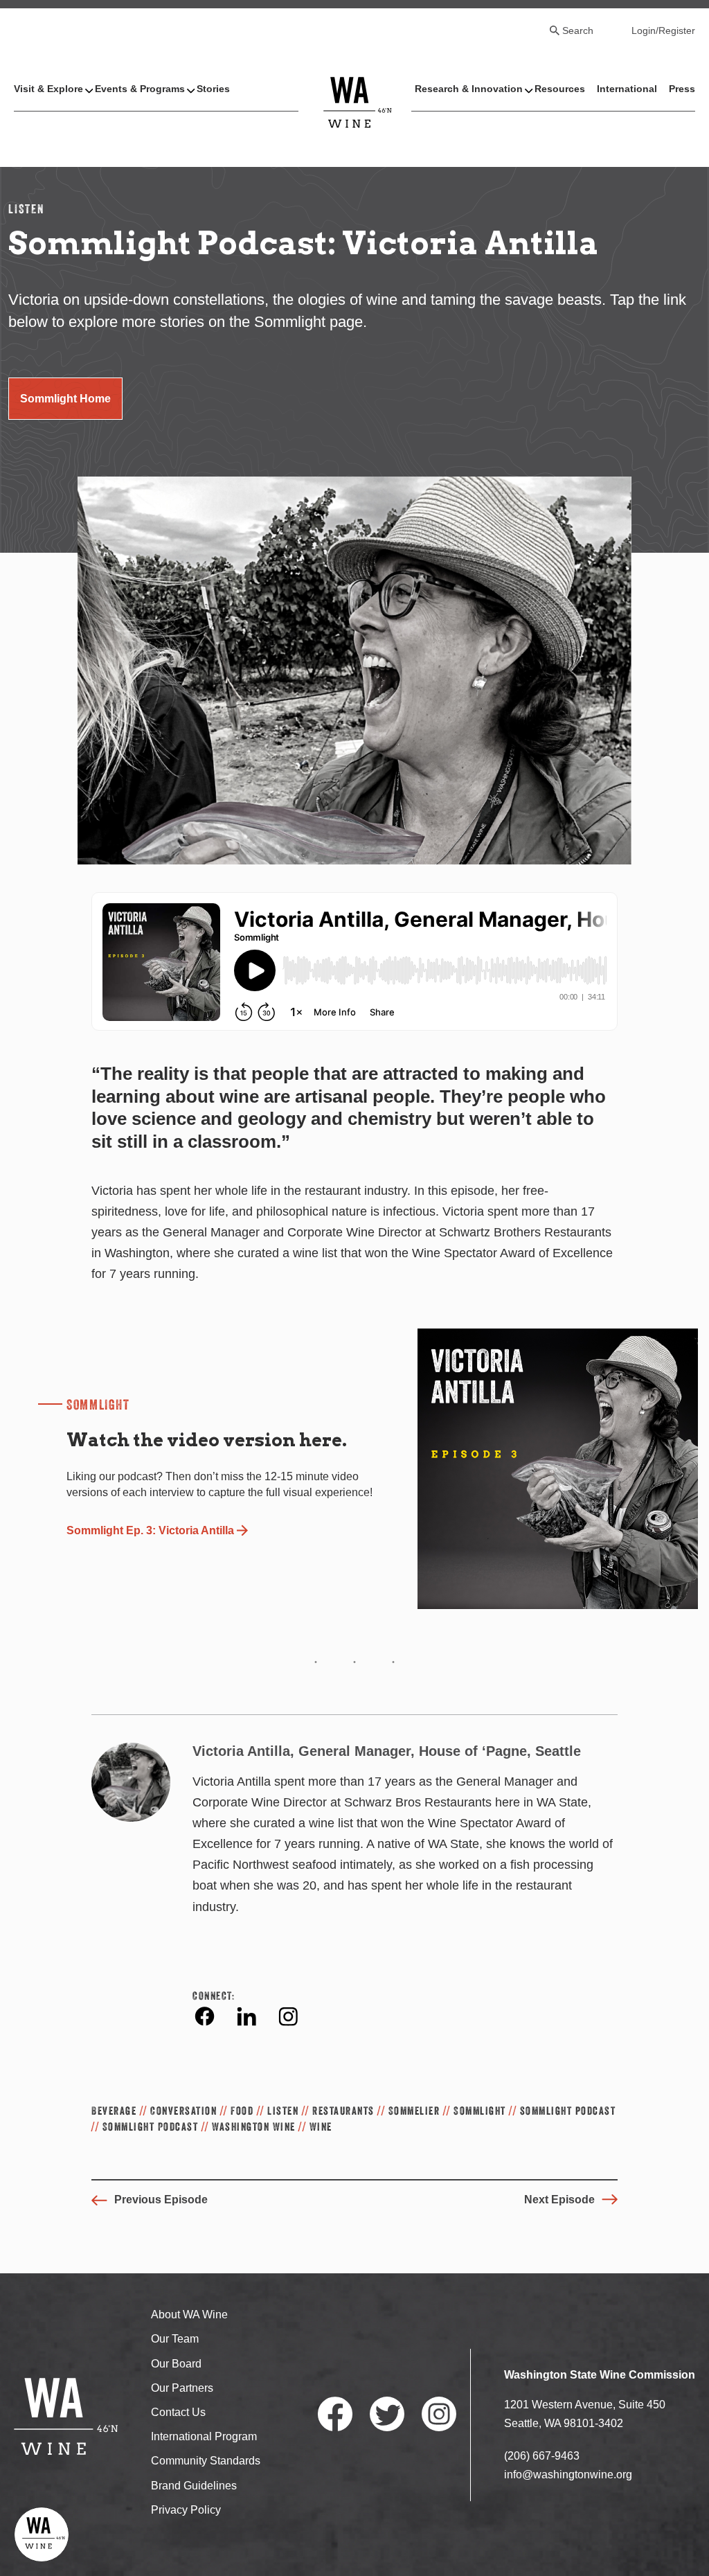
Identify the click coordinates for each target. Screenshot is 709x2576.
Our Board (176, 2364)
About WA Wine (189, 2315)
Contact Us (178, 2412)
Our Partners (182, 2388)
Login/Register (663, 30)
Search (578, 30)
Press (682, 89)
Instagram (288, 2016)
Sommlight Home (65, 399)
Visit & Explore (48, 89)
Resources (560, 89)
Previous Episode (161, 2200)
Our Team (175, 2339)
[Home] (358, 101)
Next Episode (559, 2200)
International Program (204, 2436)
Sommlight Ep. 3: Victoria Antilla (150, 1530)
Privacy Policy (186, 2510)
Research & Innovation (469, 89)
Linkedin (246, 2016)
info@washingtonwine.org (568, 2475)
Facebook (205, 2016)
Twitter (387, 2414)
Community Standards (206, 2461)
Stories (213, 89)
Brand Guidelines (194, 2486)
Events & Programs (140, 89)
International (627, 89)
